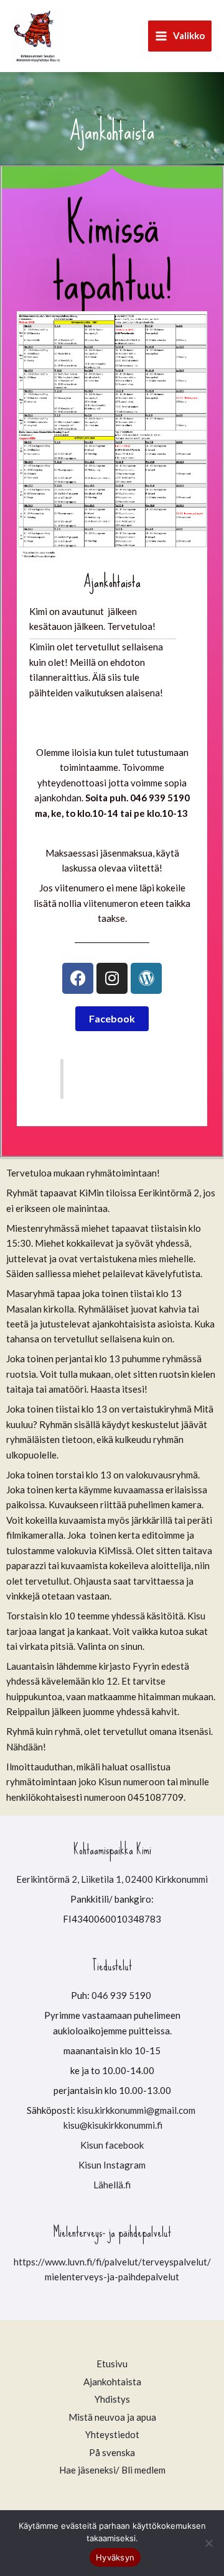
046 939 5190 (122, 1995)
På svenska (112, 2452)
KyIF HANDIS (105, 1078)
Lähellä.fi (112, 2185)
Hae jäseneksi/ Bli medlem (112, 2470)
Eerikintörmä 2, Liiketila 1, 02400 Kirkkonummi (112, 1879)
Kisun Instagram (112, 2165)
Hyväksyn (115, 2557)
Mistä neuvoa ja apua (112, 2417)
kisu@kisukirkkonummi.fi (113, 2125)
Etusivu (112, 2364)
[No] (208, 2543)
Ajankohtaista (112, 2382)
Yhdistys (112, 2399)
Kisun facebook (112, 2145)
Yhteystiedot (112, 2434)
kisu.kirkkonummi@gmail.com (137, 2110)
